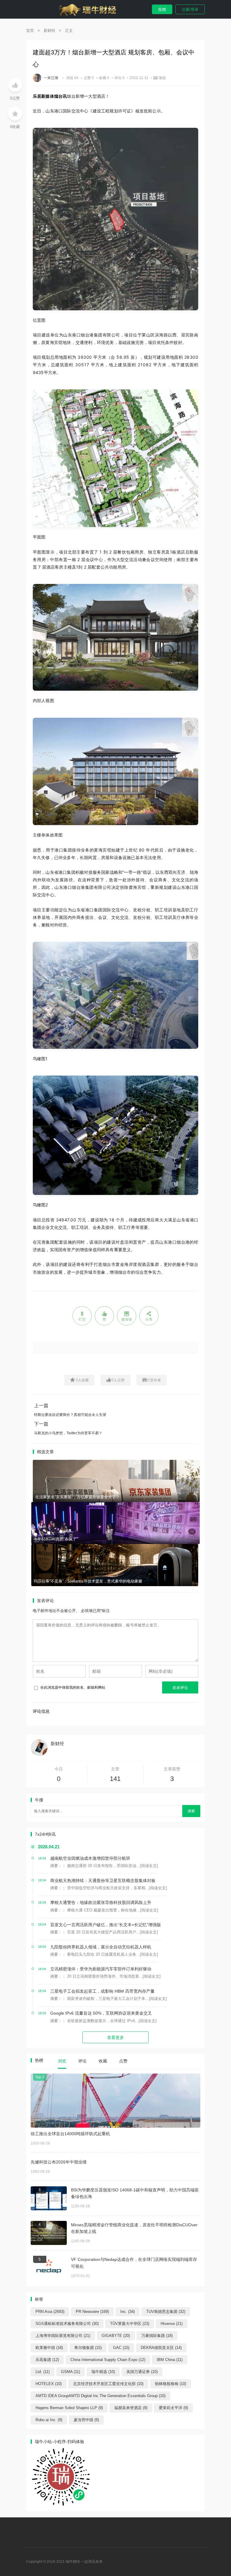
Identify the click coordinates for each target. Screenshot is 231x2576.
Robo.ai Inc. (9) (49, 2420)
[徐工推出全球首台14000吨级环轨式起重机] (115, 2101)
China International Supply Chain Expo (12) (108, 2360)
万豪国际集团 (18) (157, 2336)
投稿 (162, 9)
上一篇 (41, 1406)
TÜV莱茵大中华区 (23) (130, 2324)
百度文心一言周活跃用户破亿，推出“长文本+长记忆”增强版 (106, 1925)
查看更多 (115, 2037)
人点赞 (118, 1380)
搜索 (191, 1811)
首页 (30, 31)
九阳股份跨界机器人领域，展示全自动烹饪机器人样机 (101, 1947)
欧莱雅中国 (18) (49, 2348)
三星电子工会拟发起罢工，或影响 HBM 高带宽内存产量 (102, 1991)
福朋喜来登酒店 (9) (131, 2408)
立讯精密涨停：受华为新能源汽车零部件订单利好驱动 (101, 1969)
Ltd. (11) (43, 2372)
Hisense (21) (172, 2324)
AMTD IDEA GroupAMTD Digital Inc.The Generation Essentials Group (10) (100, 2396)
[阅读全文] (149, 1866)
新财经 (49, 31)
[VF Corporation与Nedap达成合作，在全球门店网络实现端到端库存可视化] (49, 2268)
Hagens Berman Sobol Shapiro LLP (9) (69, 2408)
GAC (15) (121, 2348)
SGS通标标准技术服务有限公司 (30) (67, 2324)
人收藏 (82, 1380)
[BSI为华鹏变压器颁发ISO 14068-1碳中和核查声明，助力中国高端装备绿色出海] (49, 2198)
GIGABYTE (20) (116, 2336)
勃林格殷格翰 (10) (171, 2384)
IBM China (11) (170, 2360)
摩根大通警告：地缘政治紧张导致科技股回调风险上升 (101, 1902)
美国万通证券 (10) (142, 2372)
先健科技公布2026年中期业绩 (59, 2162)
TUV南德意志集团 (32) (166, 2312)
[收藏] (15, 114)
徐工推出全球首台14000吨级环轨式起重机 (70, 2134)
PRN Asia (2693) (50, 2312)
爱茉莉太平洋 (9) (173, 2408)
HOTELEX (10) (49, 2384)
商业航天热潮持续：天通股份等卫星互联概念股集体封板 (103, 1881)
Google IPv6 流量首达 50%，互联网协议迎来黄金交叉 (101, 2013)
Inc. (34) (128, 2312)
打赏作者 (154, 1380)
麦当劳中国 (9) (86, 2420)
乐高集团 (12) (47, 2360)
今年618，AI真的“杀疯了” (56, 1539)
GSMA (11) (71, 2372)
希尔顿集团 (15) (88, 2348)
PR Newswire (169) (92, 2312)
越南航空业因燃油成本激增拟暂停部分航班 (90, 1858)
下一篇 (41, 1424)
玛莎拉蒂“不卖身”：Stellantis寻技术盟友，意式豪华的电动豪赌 (88, 1581)
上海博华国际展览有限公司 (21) (63, 2336)
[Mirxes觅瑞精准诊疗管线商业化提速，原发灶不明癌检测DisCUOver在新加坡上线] (49, 2233)
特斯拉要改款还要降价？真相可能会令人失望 (70, 1415)
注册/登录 (190, 9)
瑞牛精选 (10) (103, 2372)
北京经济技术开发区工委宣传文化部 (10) (108, 2384)
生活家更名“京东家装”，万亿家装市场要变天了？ (77, 1497)
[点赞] (15, 85)
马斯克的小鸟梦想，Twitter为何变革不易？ (68, 1433)
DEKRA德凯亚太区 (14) (161, 2348)
